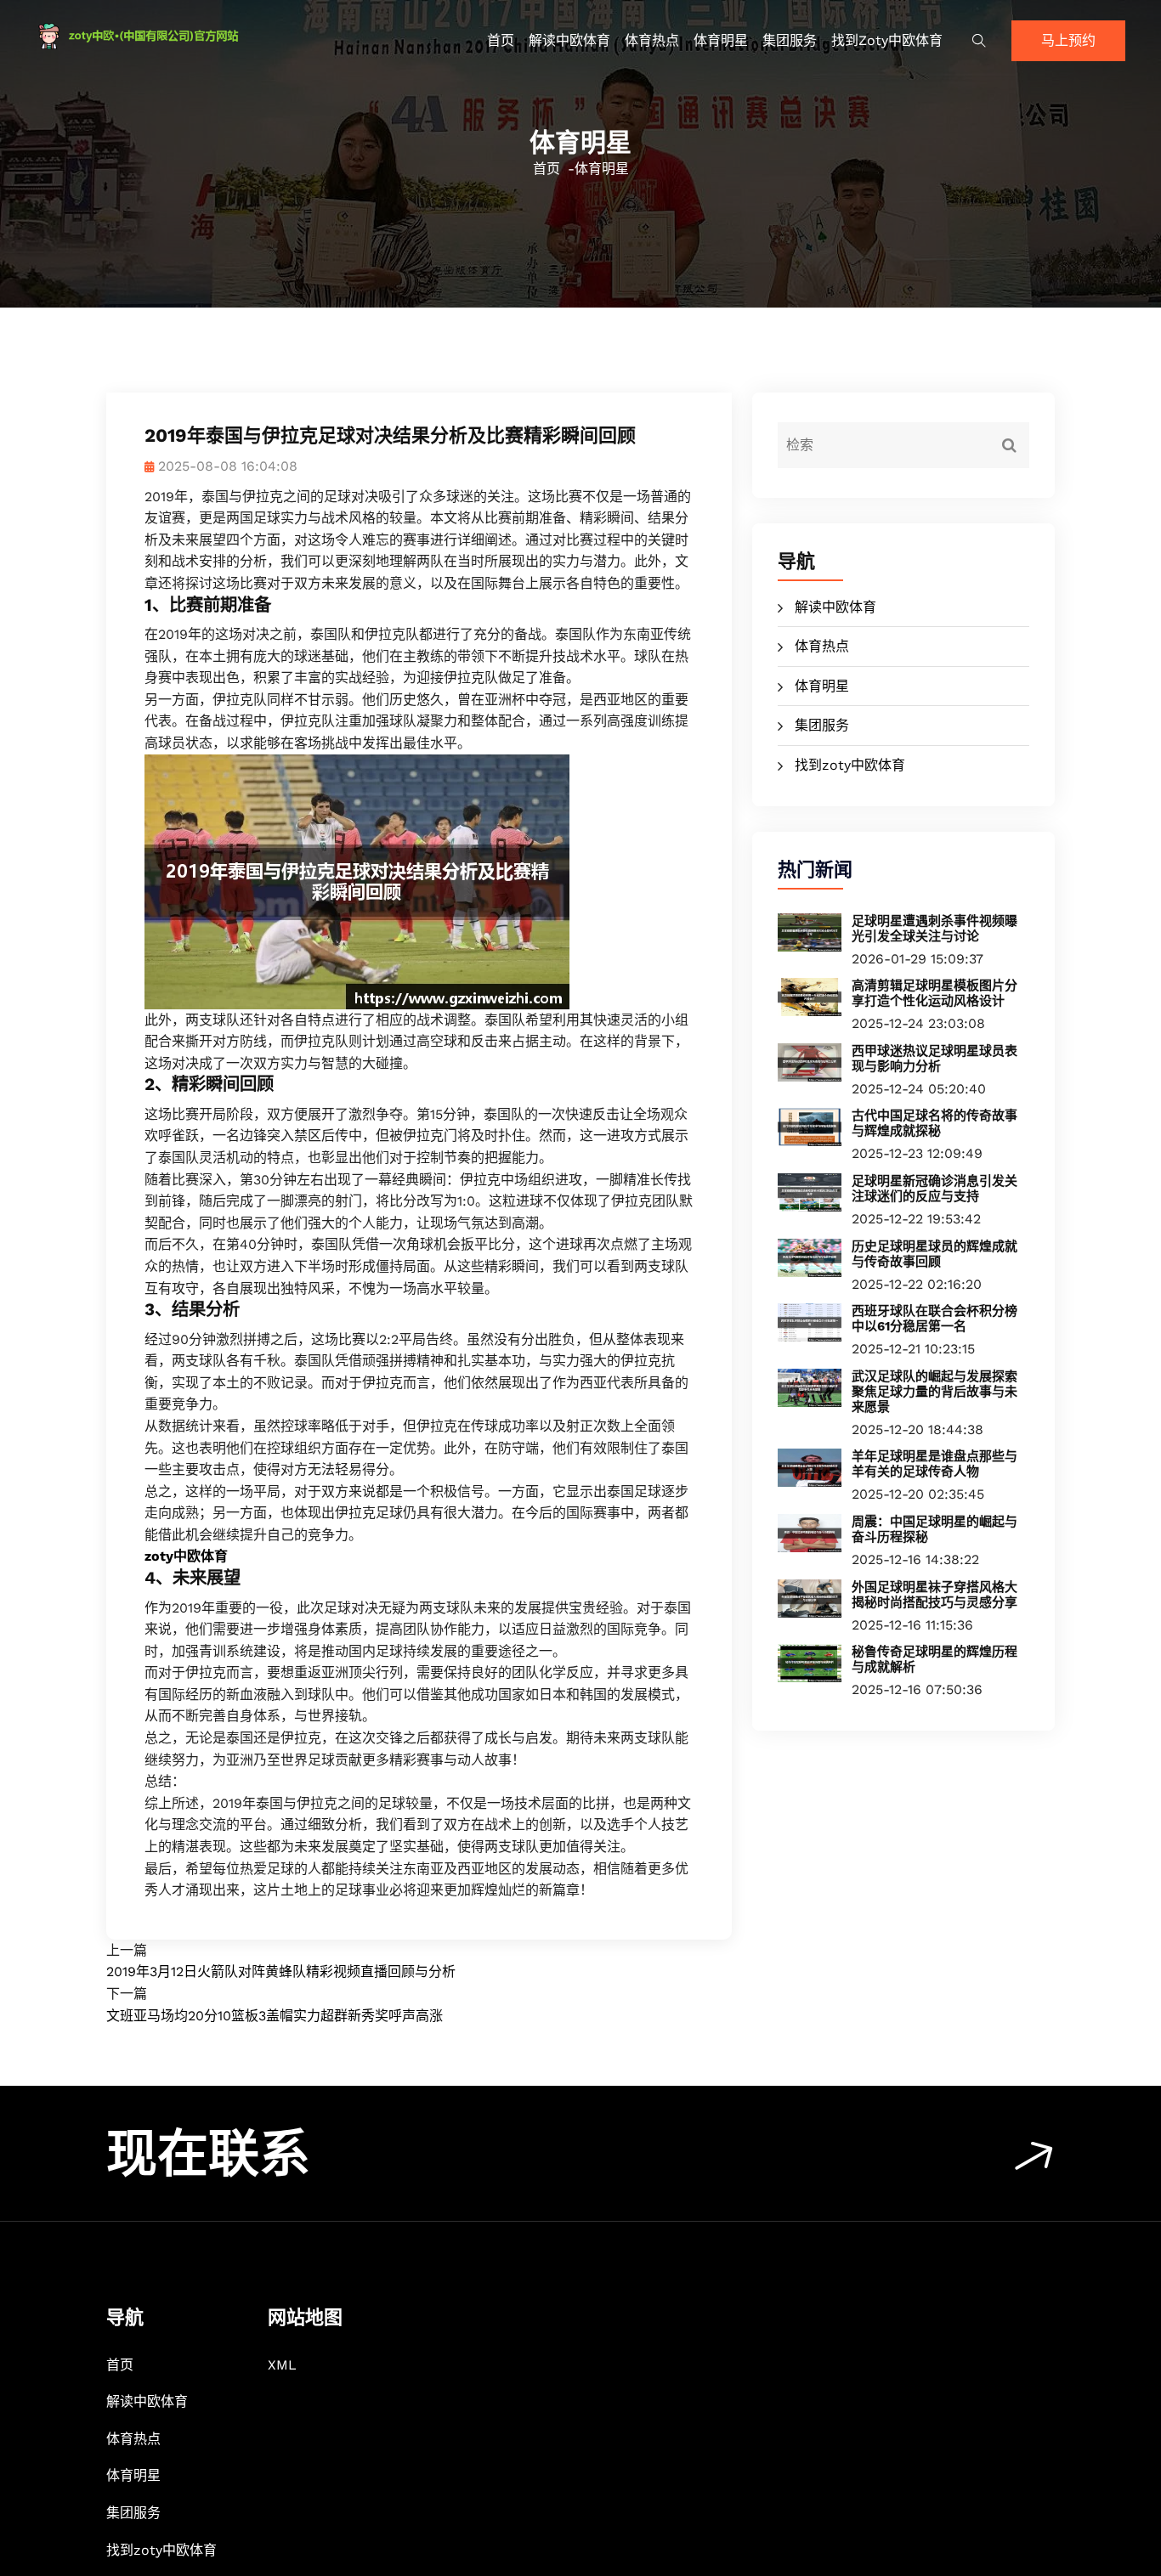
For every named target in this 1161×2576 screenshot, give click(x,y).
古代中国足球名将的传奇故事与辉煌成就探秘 (934, 1123)
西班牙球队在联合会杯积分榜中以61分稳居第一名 (934, 1319)
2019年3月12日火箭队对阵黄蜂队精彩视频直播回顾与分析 (281, 1972)
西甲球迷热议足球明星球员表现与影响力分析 (934, 1059)
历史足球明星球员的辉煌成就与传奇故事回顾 (934, 1254)
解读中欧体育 (569, 40)
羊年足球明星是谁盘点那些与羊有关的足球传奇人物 (934, 1464)
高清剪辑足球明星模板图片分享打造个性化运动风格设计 (934, 993)
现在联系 (208, 2154)
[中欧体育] (164, 36)
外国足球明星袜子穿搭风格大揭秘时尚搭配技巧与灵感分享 (934, 1595)
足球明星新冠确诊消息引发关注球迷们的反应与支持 (934, 1189)
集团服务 (790, 40)
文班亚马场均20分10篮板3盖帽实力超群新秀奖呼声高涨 (275, 2016)
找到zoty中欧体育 (887, 40)
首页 (501, 40)
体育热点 (652, 40)
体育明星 (721, 40)
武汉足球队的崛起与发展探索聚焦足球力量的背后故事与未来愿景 (934, 1392)
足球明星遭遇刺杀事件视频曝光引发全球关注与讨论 (934, 929)
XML (282, 2365)
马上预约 (1068, 40)
